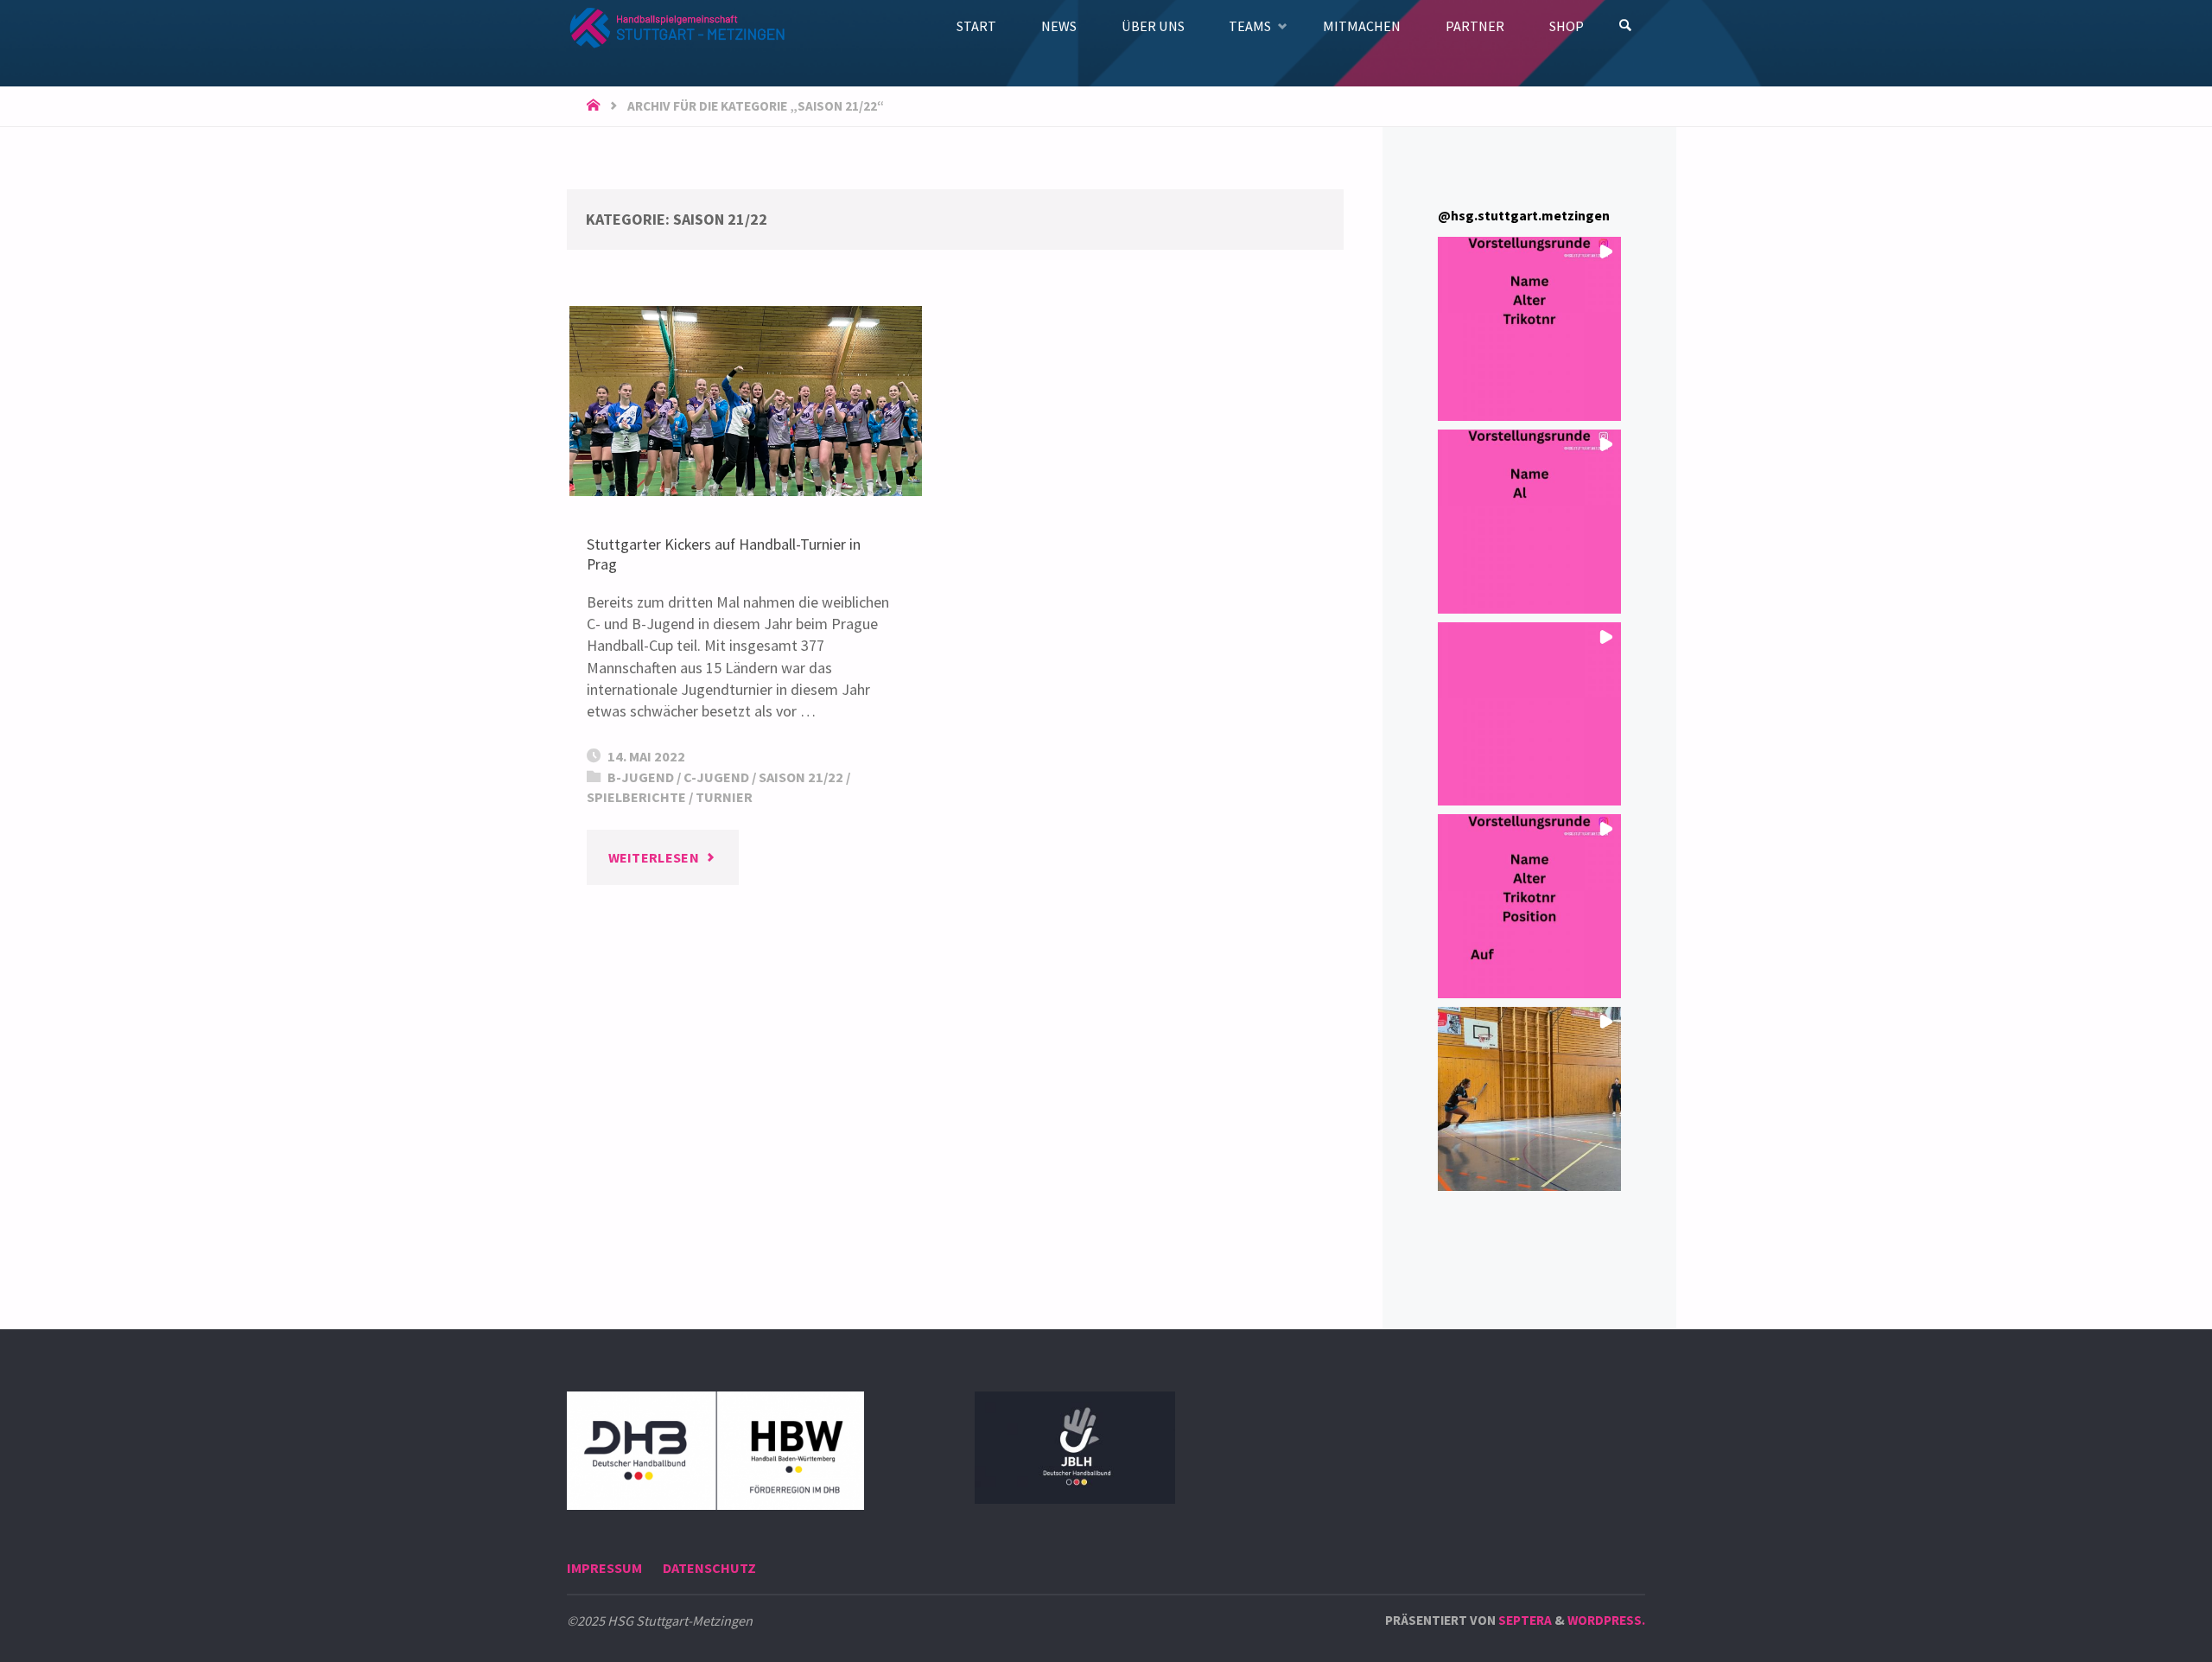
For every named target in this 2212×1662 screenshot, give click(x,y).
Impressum (604, 1568)
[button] (1530, 329)
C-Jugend (716, 777)
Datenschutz (709, 1568)
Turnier (724, 797)
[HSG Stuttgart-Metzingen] (676, 25)
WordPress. (1606, 1620)
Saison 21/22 (801, 777)
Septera (1524, 1620)
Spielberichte (636, 797)
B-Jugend (641, 777)
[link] (1626, 26)
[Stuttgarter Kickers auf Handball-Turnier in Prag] (746, 401)
